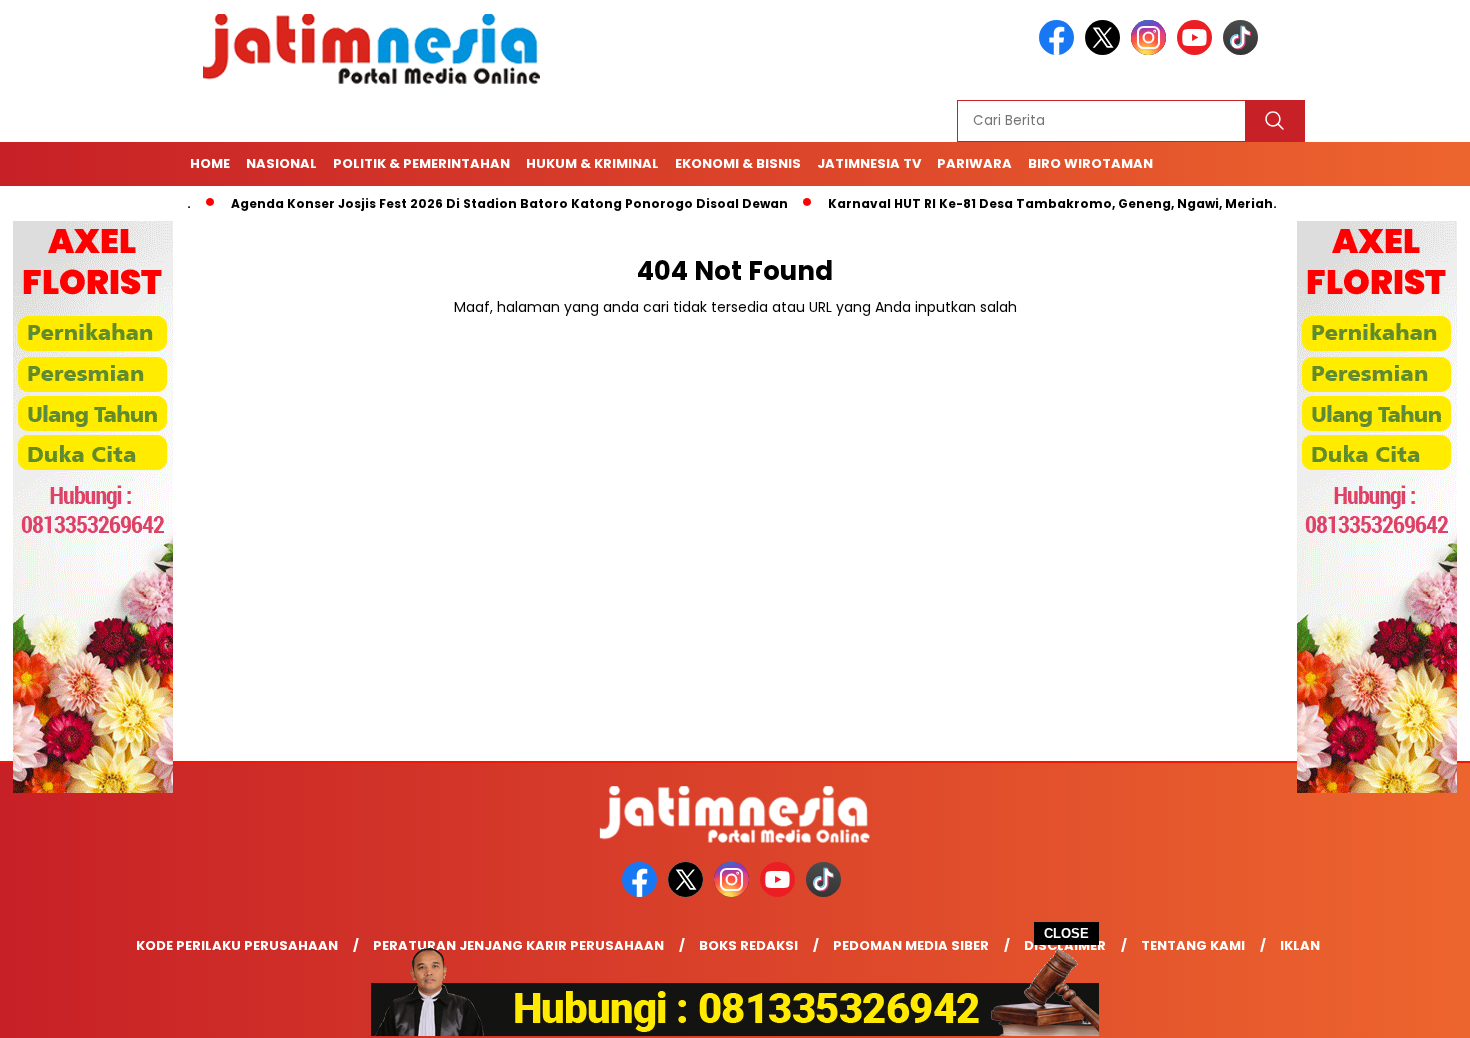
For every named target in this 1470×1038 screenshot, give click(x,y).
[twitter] (1106, 50)
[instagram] (1152, 50)
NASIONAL (281, 163)
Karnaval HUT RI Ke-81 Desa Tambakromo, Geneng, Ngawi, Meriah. (1019, 203)
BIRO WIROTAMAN (1090, 163)
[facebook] (1060, 50)
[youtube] (1198, 50)
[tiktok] (1244, 50)
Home (210, 163)
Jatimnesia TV (869, 163)
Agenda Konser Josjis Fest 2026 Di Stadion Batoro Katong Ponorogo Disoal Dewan (476, 203)
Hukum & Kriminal (592, 163)
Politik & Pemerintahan (421, 163)
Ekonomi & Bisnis (738, 163)
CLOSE (1066, 933)
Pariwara (974, 163)
